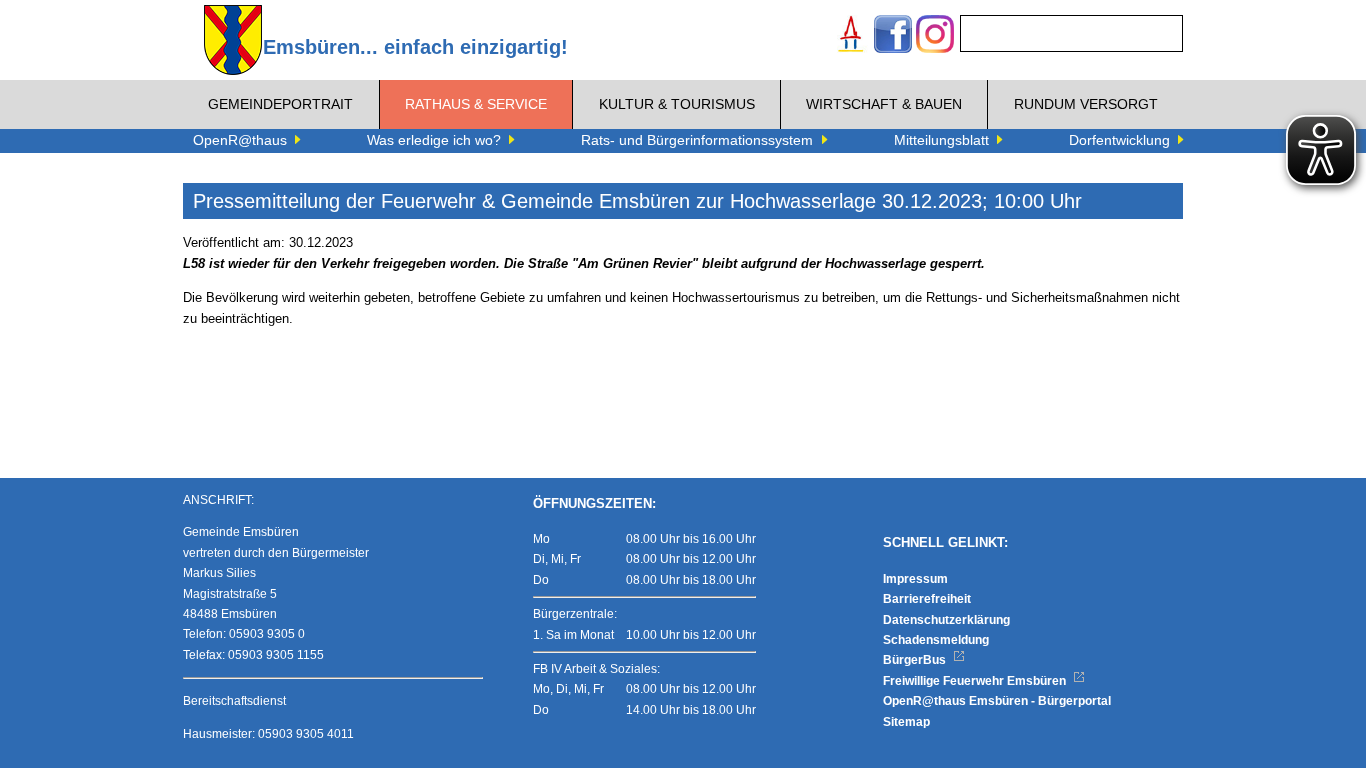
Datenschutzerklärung (946, 620)
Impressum (915, 579)
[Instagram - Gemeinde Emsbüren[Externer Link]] (935, 36)
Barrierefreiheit (927, 599)
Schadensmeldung (936, 640)
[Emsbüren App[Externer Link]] (851, 36)
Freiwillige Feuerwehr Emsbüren (976, 681)
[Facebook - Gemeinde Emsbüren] (893, 36)
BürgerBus (916, 660)
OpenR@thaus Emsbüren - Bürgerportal (997, 701)
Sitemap (906, 722)
